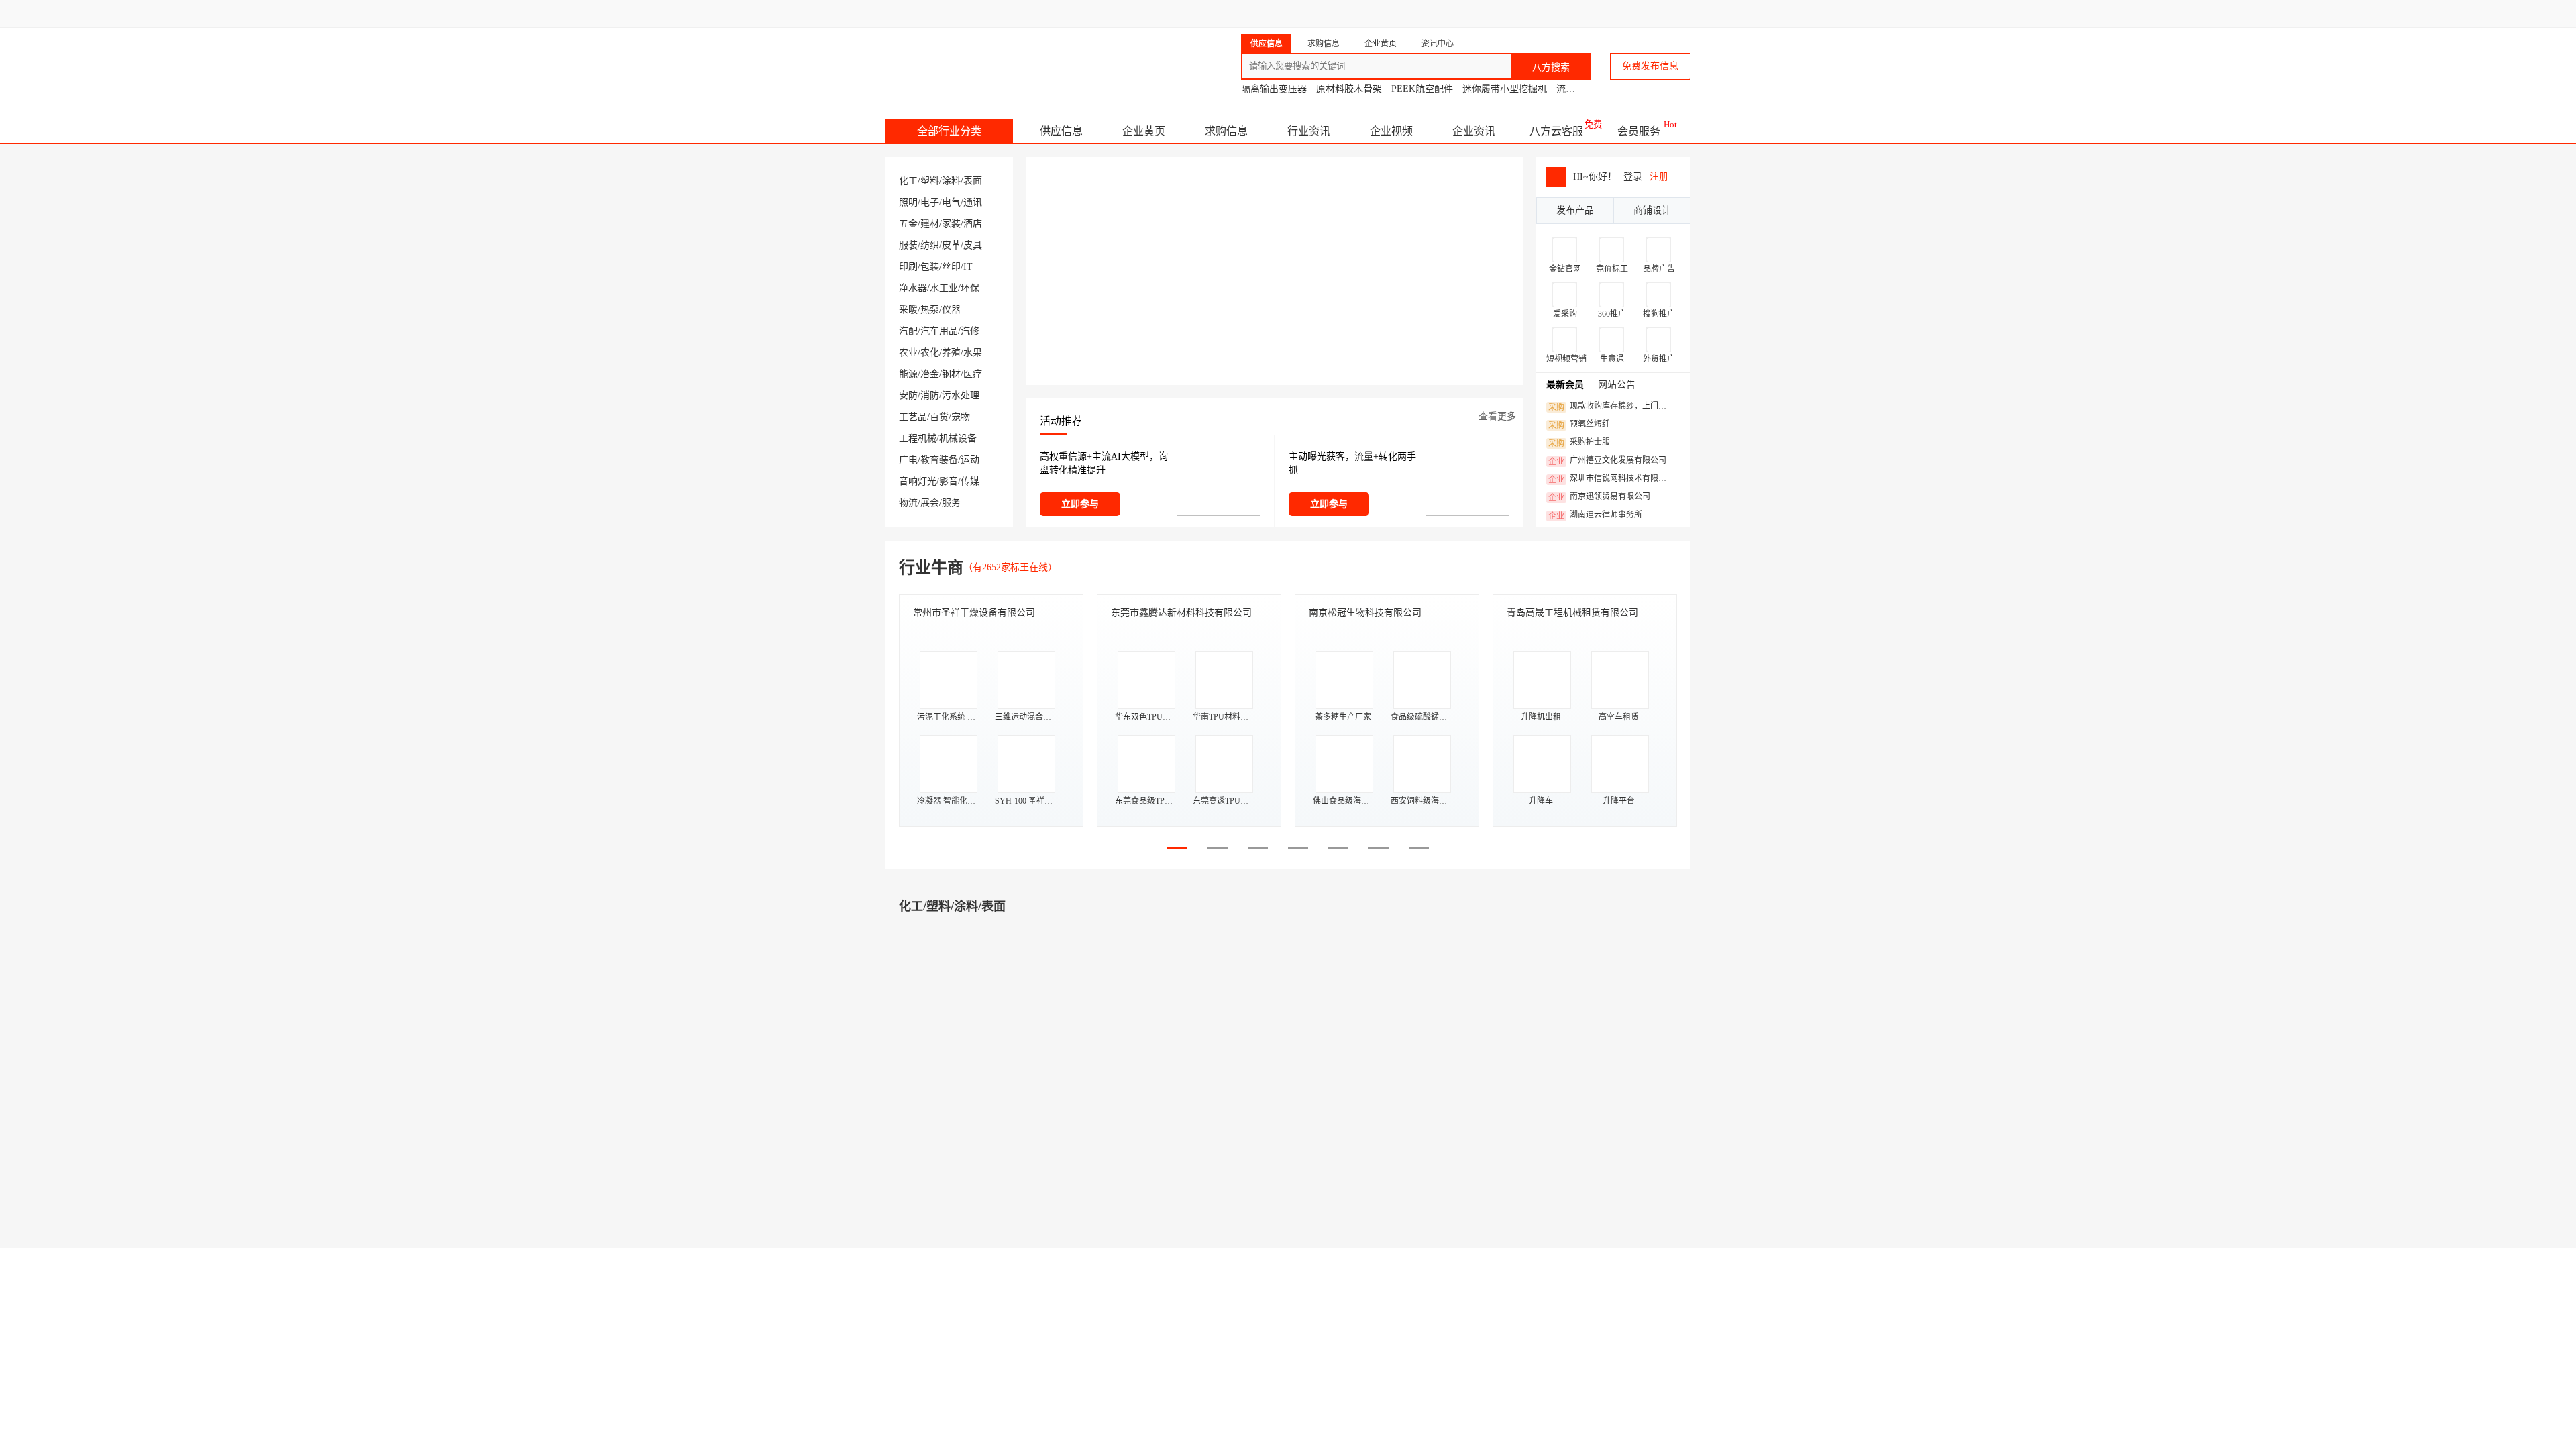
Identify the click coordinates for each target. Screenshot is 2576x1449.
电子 (930, 202)
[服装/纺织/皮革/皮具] (1355, 1365)
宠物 (961, 417)
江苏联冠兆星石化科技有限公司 (1207, 1128)
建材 (930, 224)
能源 (908, 374)
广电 (908, 460)
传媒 (970, 481)
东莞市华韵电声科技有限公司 (1612, 1128)
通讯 (973, 202)
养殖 (951, 353)
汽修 (970, 331)
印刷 (908, 267)
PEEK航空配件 (1422, 89)
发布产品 (1575, 210)
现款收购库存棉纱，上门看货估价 (1611, 407)
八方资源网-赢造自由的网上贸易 (992, 60)
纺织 (930, 245)
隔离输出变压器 (1274, 89)
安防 (908, 395)
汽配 (908, 331)
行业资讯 (1309, 131)
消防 (930, 395)
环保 (970, 288)
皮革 (951, 245)
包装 (930, 267)
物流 (908, 503)
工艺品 (913, 417)
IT (968, 267)
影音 (949, 481)
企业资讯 (1474, 131)
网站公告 (1617, 385)
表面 (973, 181)
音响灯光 (918, 481)
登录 (1633, 177)
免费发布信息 (1650, 66)
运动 (970, 460)
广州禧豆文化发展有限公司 (1607, 461)
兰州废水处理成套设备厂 (1011, 1103)
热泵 (930, 310)
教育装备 (939, 460)
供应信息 (1061, 131)
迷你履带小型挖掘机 (1505, 89)
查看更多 (1497, 416)
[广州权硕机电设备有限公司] (1356, 1183)
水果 (973, 353)
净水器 (913, 288)
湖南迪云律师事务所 (1595, 515)
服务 (951, 503)
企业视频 (1391, 131)
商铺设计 (1652, 210)
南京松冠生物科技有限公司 (1365, 613)
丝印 (951, 267)
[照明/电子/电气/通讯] (1355, 999)
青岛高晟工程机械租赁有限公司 (1572, 613)
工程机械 (918, 438)
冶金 (930, 374)
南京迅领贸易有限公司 (1599, 497)
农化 (930, 353)
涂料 (951, 181)
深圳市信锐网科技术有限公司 (1611, 479)
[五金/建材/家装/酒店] (946, 1365)
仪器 (951, 310)
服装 (908, 245)
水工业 (944, 288)
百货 (939, 417)
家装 (951, 224)
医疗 (973, 374)
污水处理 (961, 395)
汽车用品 (939, 331)
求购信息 (1226, 131)
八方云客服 (1556, 131)
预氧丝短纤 (1579, 425)
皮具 (973, 245)
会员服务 (1639, 131)
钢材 (951, 374)
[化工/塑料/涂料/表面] (946, 999)
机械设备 (958, 438)
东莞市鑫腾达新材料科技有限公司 (1181, 613)
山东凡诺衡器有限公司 (1409, 1128)
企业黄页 (1144, 131)
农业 (908, 353)
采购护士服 (1579, 443)
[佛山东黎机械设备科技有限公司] (957, 1183)
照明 (908, 202)
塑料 (930, 181)
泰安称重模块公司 (1406, 1103)
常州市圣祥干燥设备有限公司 (974, 613)
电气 (951, 202)
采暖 (908, 310)
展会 (930, 503)
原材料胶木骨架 (1349, 89)
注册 (1659, 177)
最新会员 (1565, 385)
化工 (908, 181)
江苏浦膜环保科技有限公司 (1008, 1128)
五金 (908, 224)
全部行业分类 (949, 131)
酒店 (973, 224)
